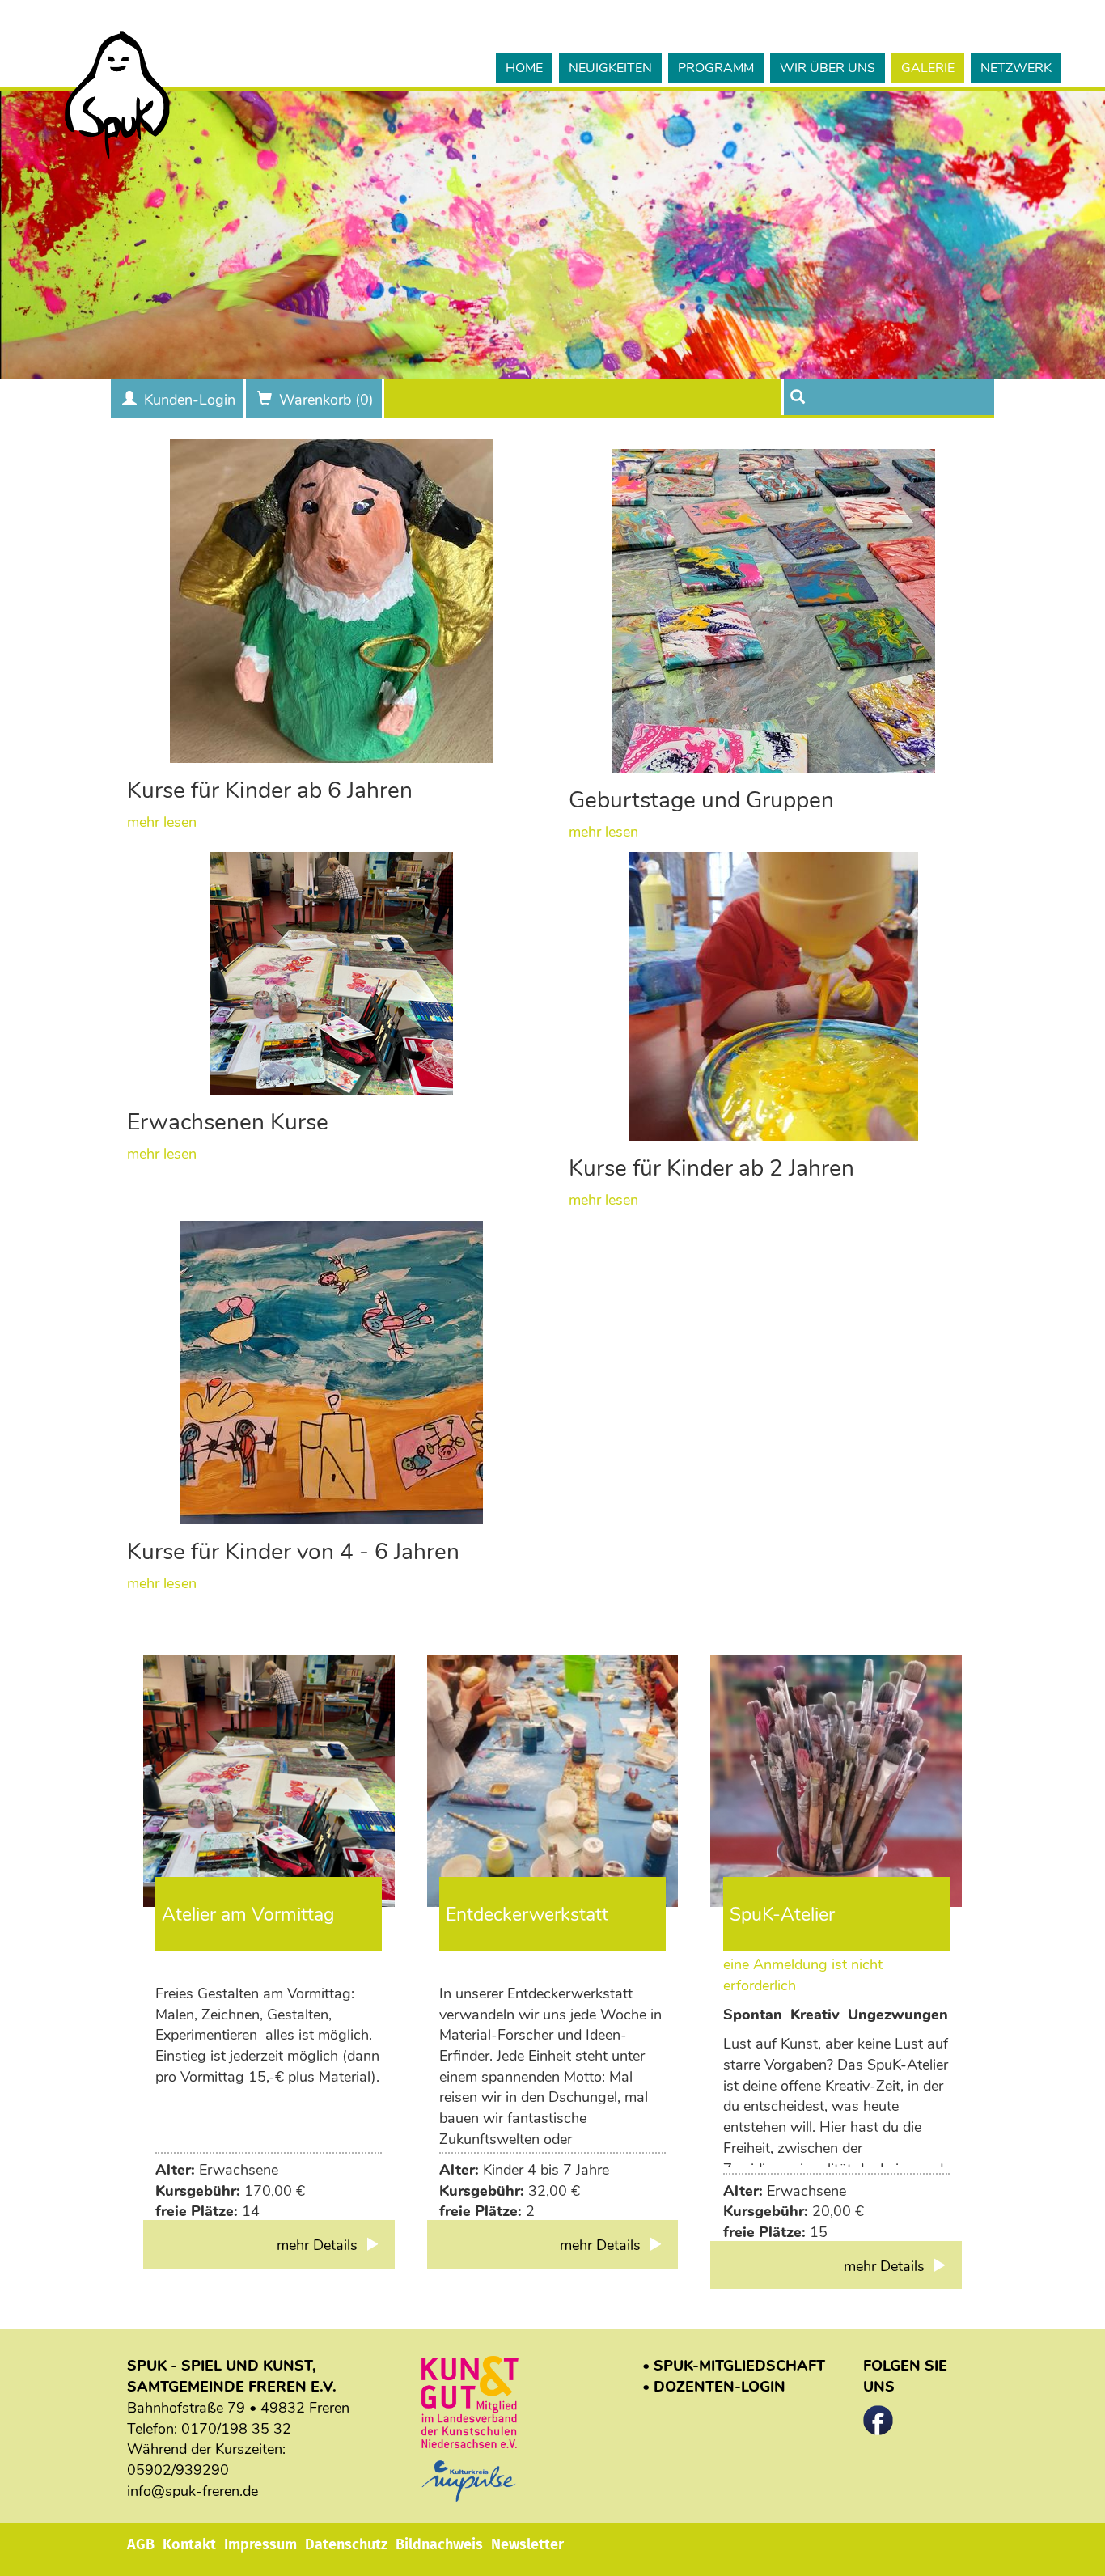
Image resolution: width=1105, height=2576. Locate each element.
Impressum (260, 2544)
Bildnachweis (439, 2544)
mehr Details (319, 2245)
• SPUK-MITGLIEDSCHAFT (734, 2366)
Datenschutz (346, 2544)
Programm (716, 68)
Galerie (928, 68)
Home (524, 68)
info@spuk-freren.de (193, 2491)
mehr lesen (162, 822)
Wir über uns (828, 68)
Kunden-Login (190, 400)
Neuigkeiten (610, 68)
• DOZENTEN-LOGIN (714, 2387)
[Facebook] (878, 2415)
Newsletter (527, 2544)
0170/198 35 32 (236, 2429)
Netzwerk (1016, 68)
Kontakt (189, 2544)
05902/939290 (178, 2470)
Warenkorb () (326, 400)
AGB (141, 2544)
